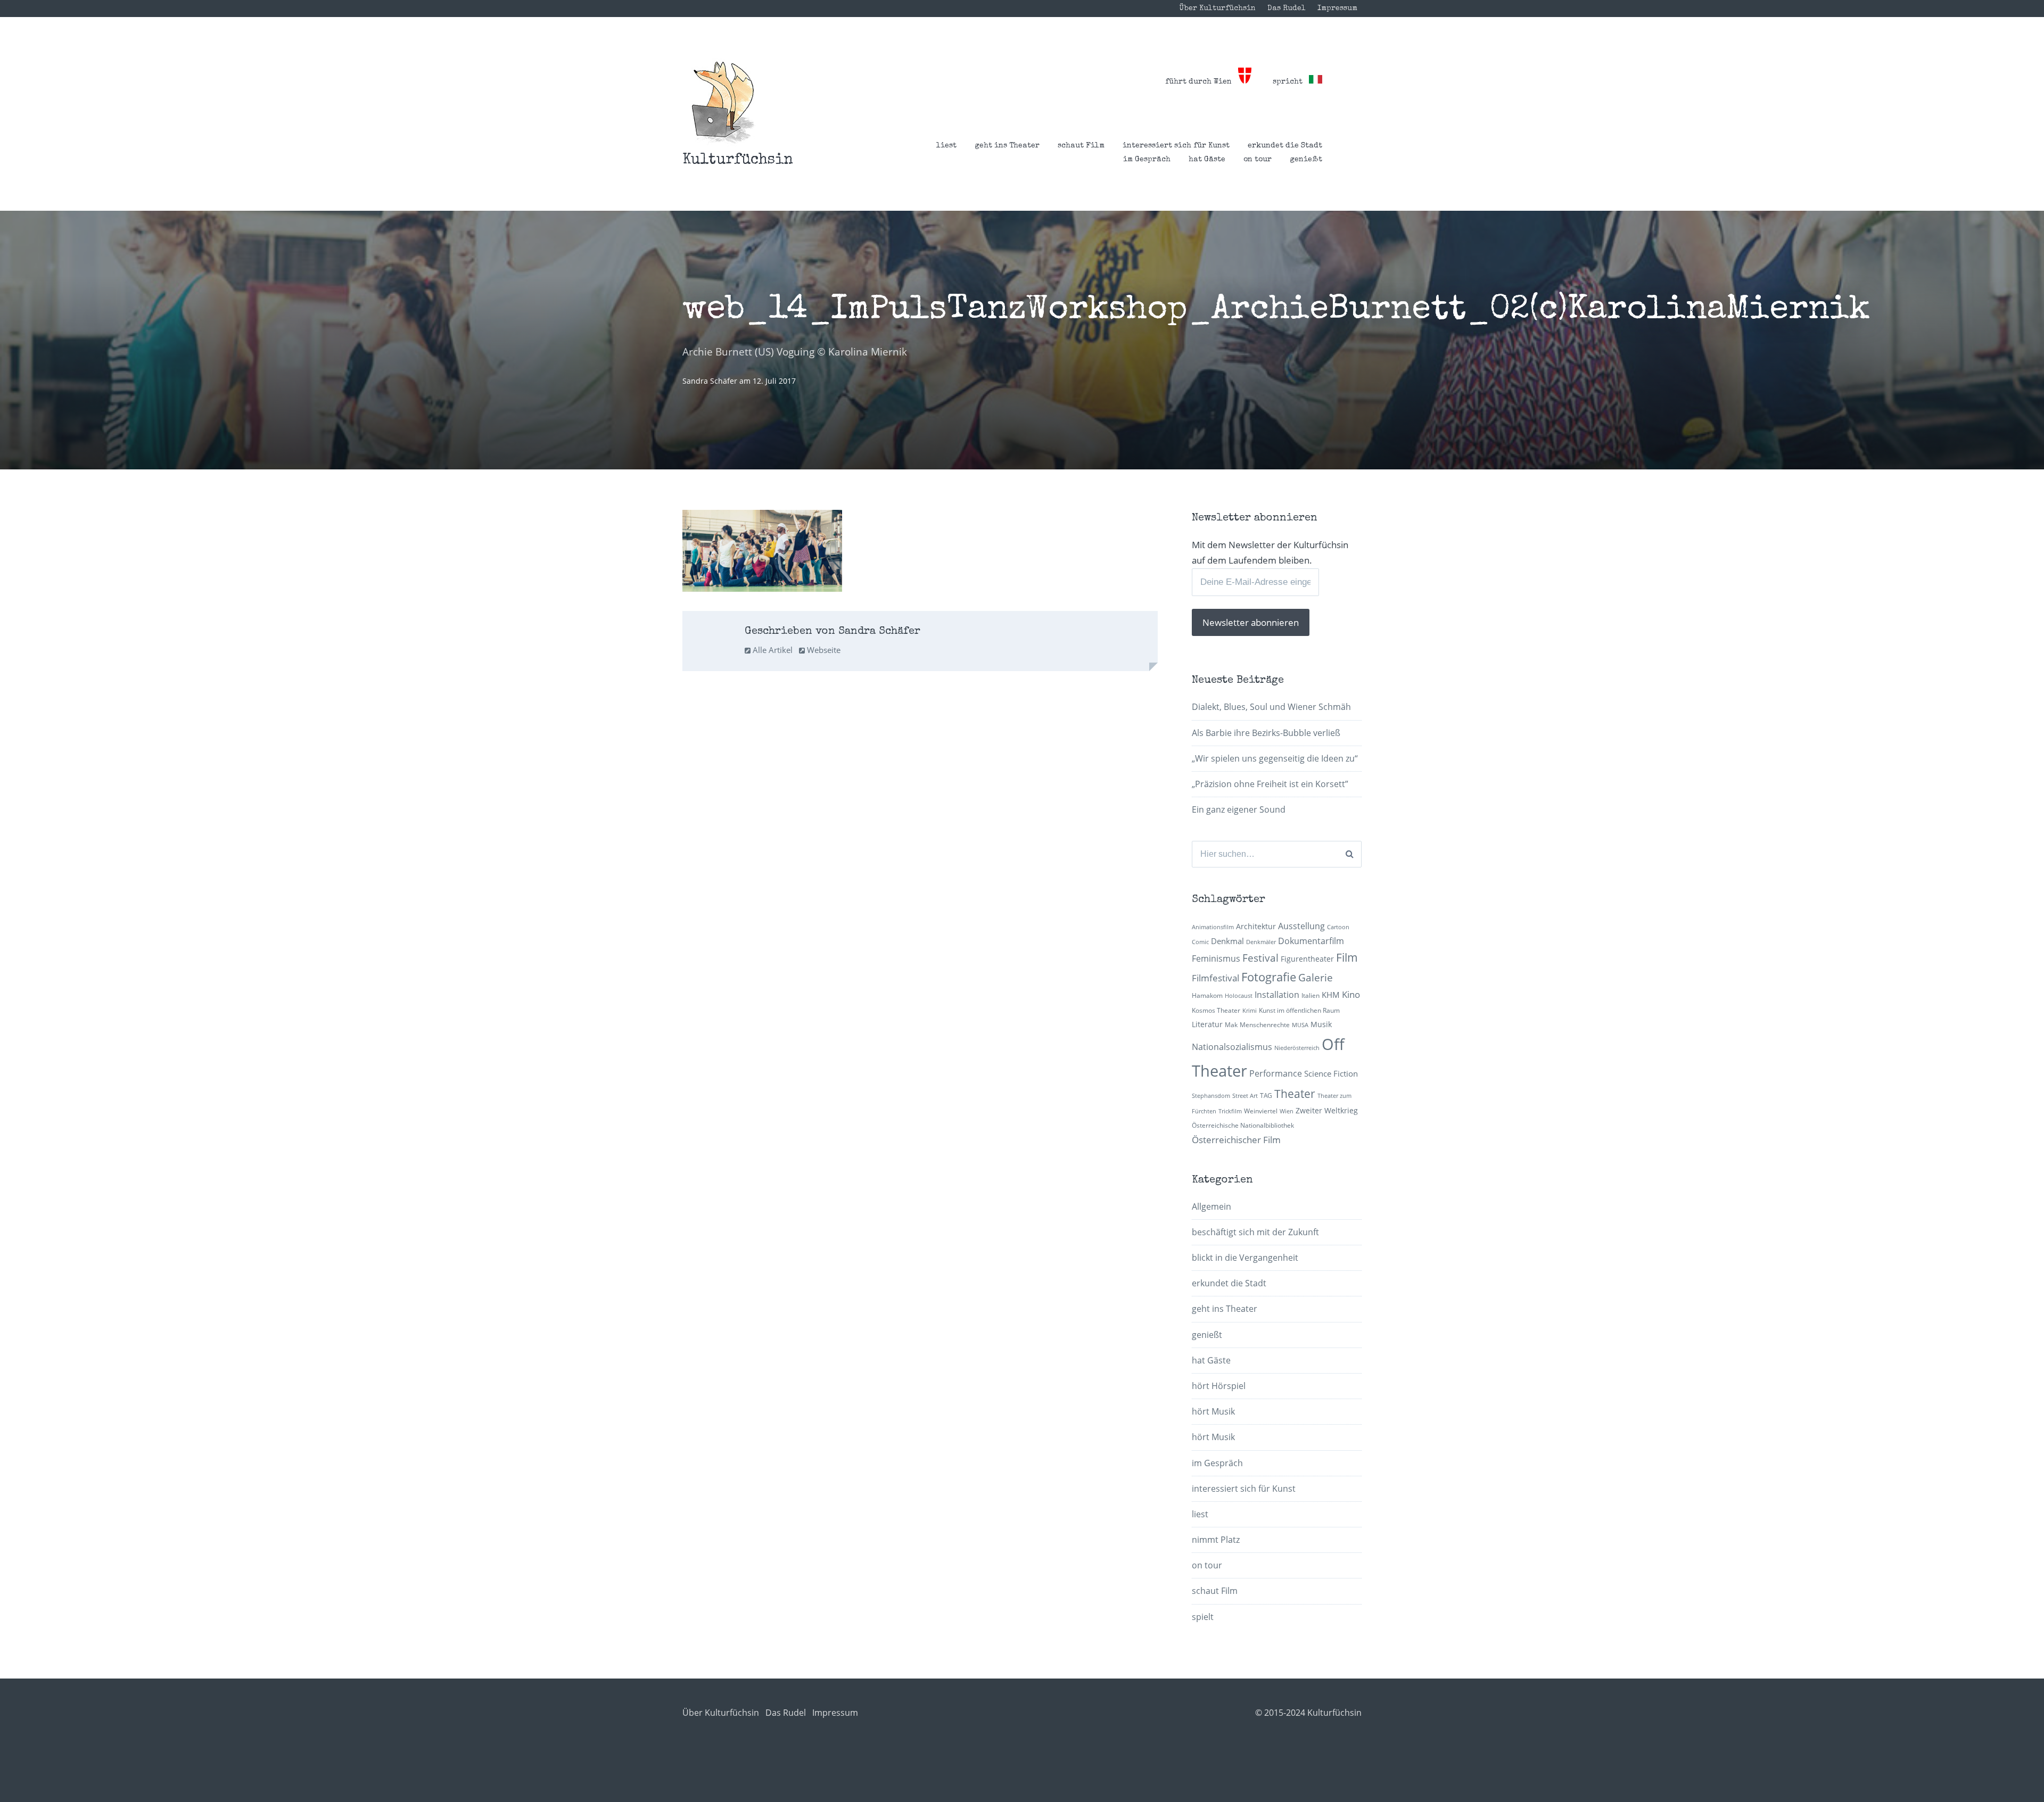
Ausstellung (1301, 926)
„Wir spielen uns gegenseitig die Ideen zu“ (1275, 758)
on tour (1258, 160)
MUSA (1300, 1025)
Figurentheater (1307, 959)
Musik (1321, 1024)
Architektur (1256, 926)
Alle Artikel (772, 650)
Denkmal (1227, 941)
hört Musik (1213, 1411)
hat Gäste (1207, 160)
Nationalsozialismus (1232, 1047)
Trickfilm (1230, 1111)
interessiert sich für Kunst (1176, 146)
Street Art (1245, 1096)
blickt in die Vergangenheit (1245, 1258)
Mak (1231, 1025)
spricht (1291, 82)
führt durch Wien (1202, 82)
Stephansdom (1211, 1096)
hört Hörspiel (1219, 1386)
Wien (1287, 1111)
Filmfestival (1215, 978)
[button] (723, 102)
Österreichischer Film (1236, 1140)
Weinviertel (1261, 1111)
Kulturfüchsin (738, 160)
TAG (1266, 1096)
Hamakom (1207, 995)
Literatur (1207, 1024)
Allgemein (1211, 1206)
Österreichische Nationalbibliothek (1243, 1125)
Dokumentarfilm (1311, 941)
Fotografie (1269, 977)
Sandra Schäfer (711, 381)
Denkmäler (1261, 942)
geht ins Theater (1007, 146)
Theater (1295, 1094)
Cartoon (1338, 927)
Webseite (823, 650)
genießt (1306, 160)
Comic (1200, 942)
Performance (1276, 1073)
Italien (1311, 995)
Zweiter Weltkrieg (1327, 1110)
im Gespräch (1147, 160)
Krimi (1250, 1011)
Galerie (1316, 977)
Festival (1260, 958)
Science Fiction (1331, 1073)
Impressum (1337, 9)
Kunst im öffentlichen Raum (1299, 1010)
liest (946, 146)
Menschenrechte (1265, 1025)
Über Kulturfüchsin (1217, 9)
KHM (1331, 995)
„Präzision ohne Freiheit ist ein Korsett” (1270, 784)
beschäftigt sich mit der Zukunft (1255, 1232)
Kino (1351, 994)
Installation (1277, 995)
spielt (1203, 1617)
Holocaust (1239, 996)
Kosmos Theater (1216, 1010)
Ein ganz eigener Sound (1239, 809)
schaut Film (1081, 146)
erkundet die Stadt (1285, 146)
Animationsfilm (1213, 927)
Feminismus (1216, 958)
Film (1347, 957)
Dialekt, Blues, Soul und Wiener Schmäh (1271, 707)
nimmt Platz (1216, 1540)
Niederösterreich (1297, 1048)
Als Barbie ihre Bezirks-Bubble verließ (1266, 733)
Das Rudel (1287, 9)
